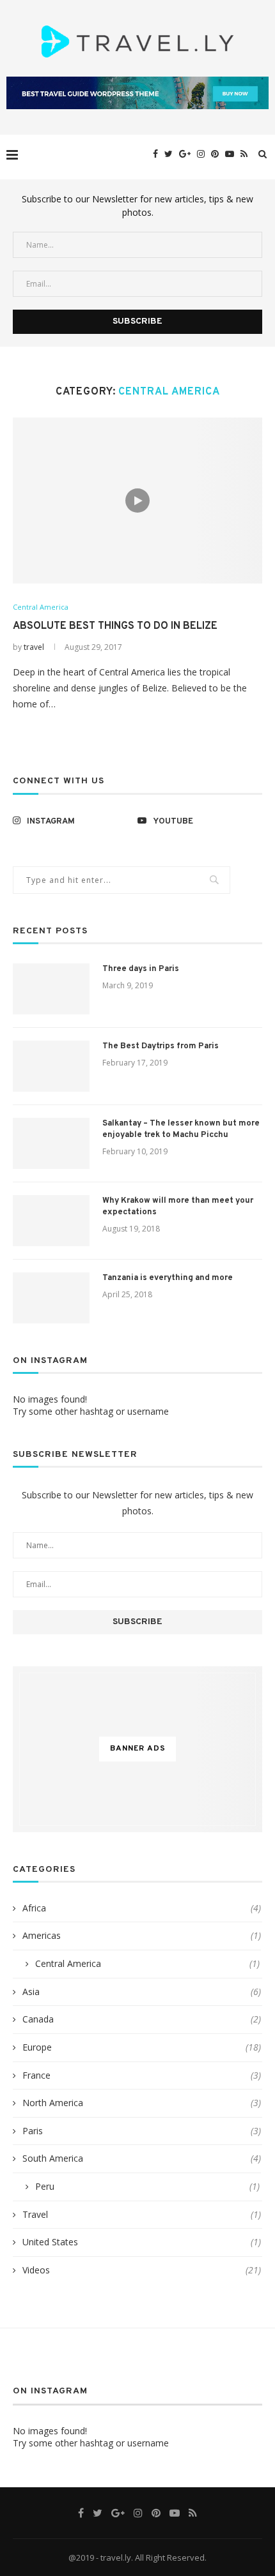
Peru (147, 2186)
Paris (142, 2131)
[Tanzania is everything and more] (51, 1298)
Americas (142, 1935)
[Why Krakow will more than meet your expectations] (51, 1221)
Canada (142, 2019)
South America (142, 2158)
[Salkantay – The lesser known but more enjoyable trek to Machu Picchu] (51, 1143)
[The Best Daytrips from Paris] (51, 1066)
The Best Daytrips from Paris (161, 1046)
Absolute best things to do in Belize (115, 626)
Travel (142, 2214)
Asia (142, 1992)
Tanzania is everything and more (168, 1278)
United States (142, 2242)
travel (34, 647)
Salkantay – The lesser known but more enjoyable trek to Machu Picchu (181, 1129)
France (142, 2075)
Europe (142, 2047)
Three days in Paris (141, 969)
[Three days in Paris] (51, 989)
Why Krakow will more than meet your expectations (178, 1207)
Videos (142, 2270)
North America (142, 2103)
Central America (41, 607)
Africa (142, 1908)
